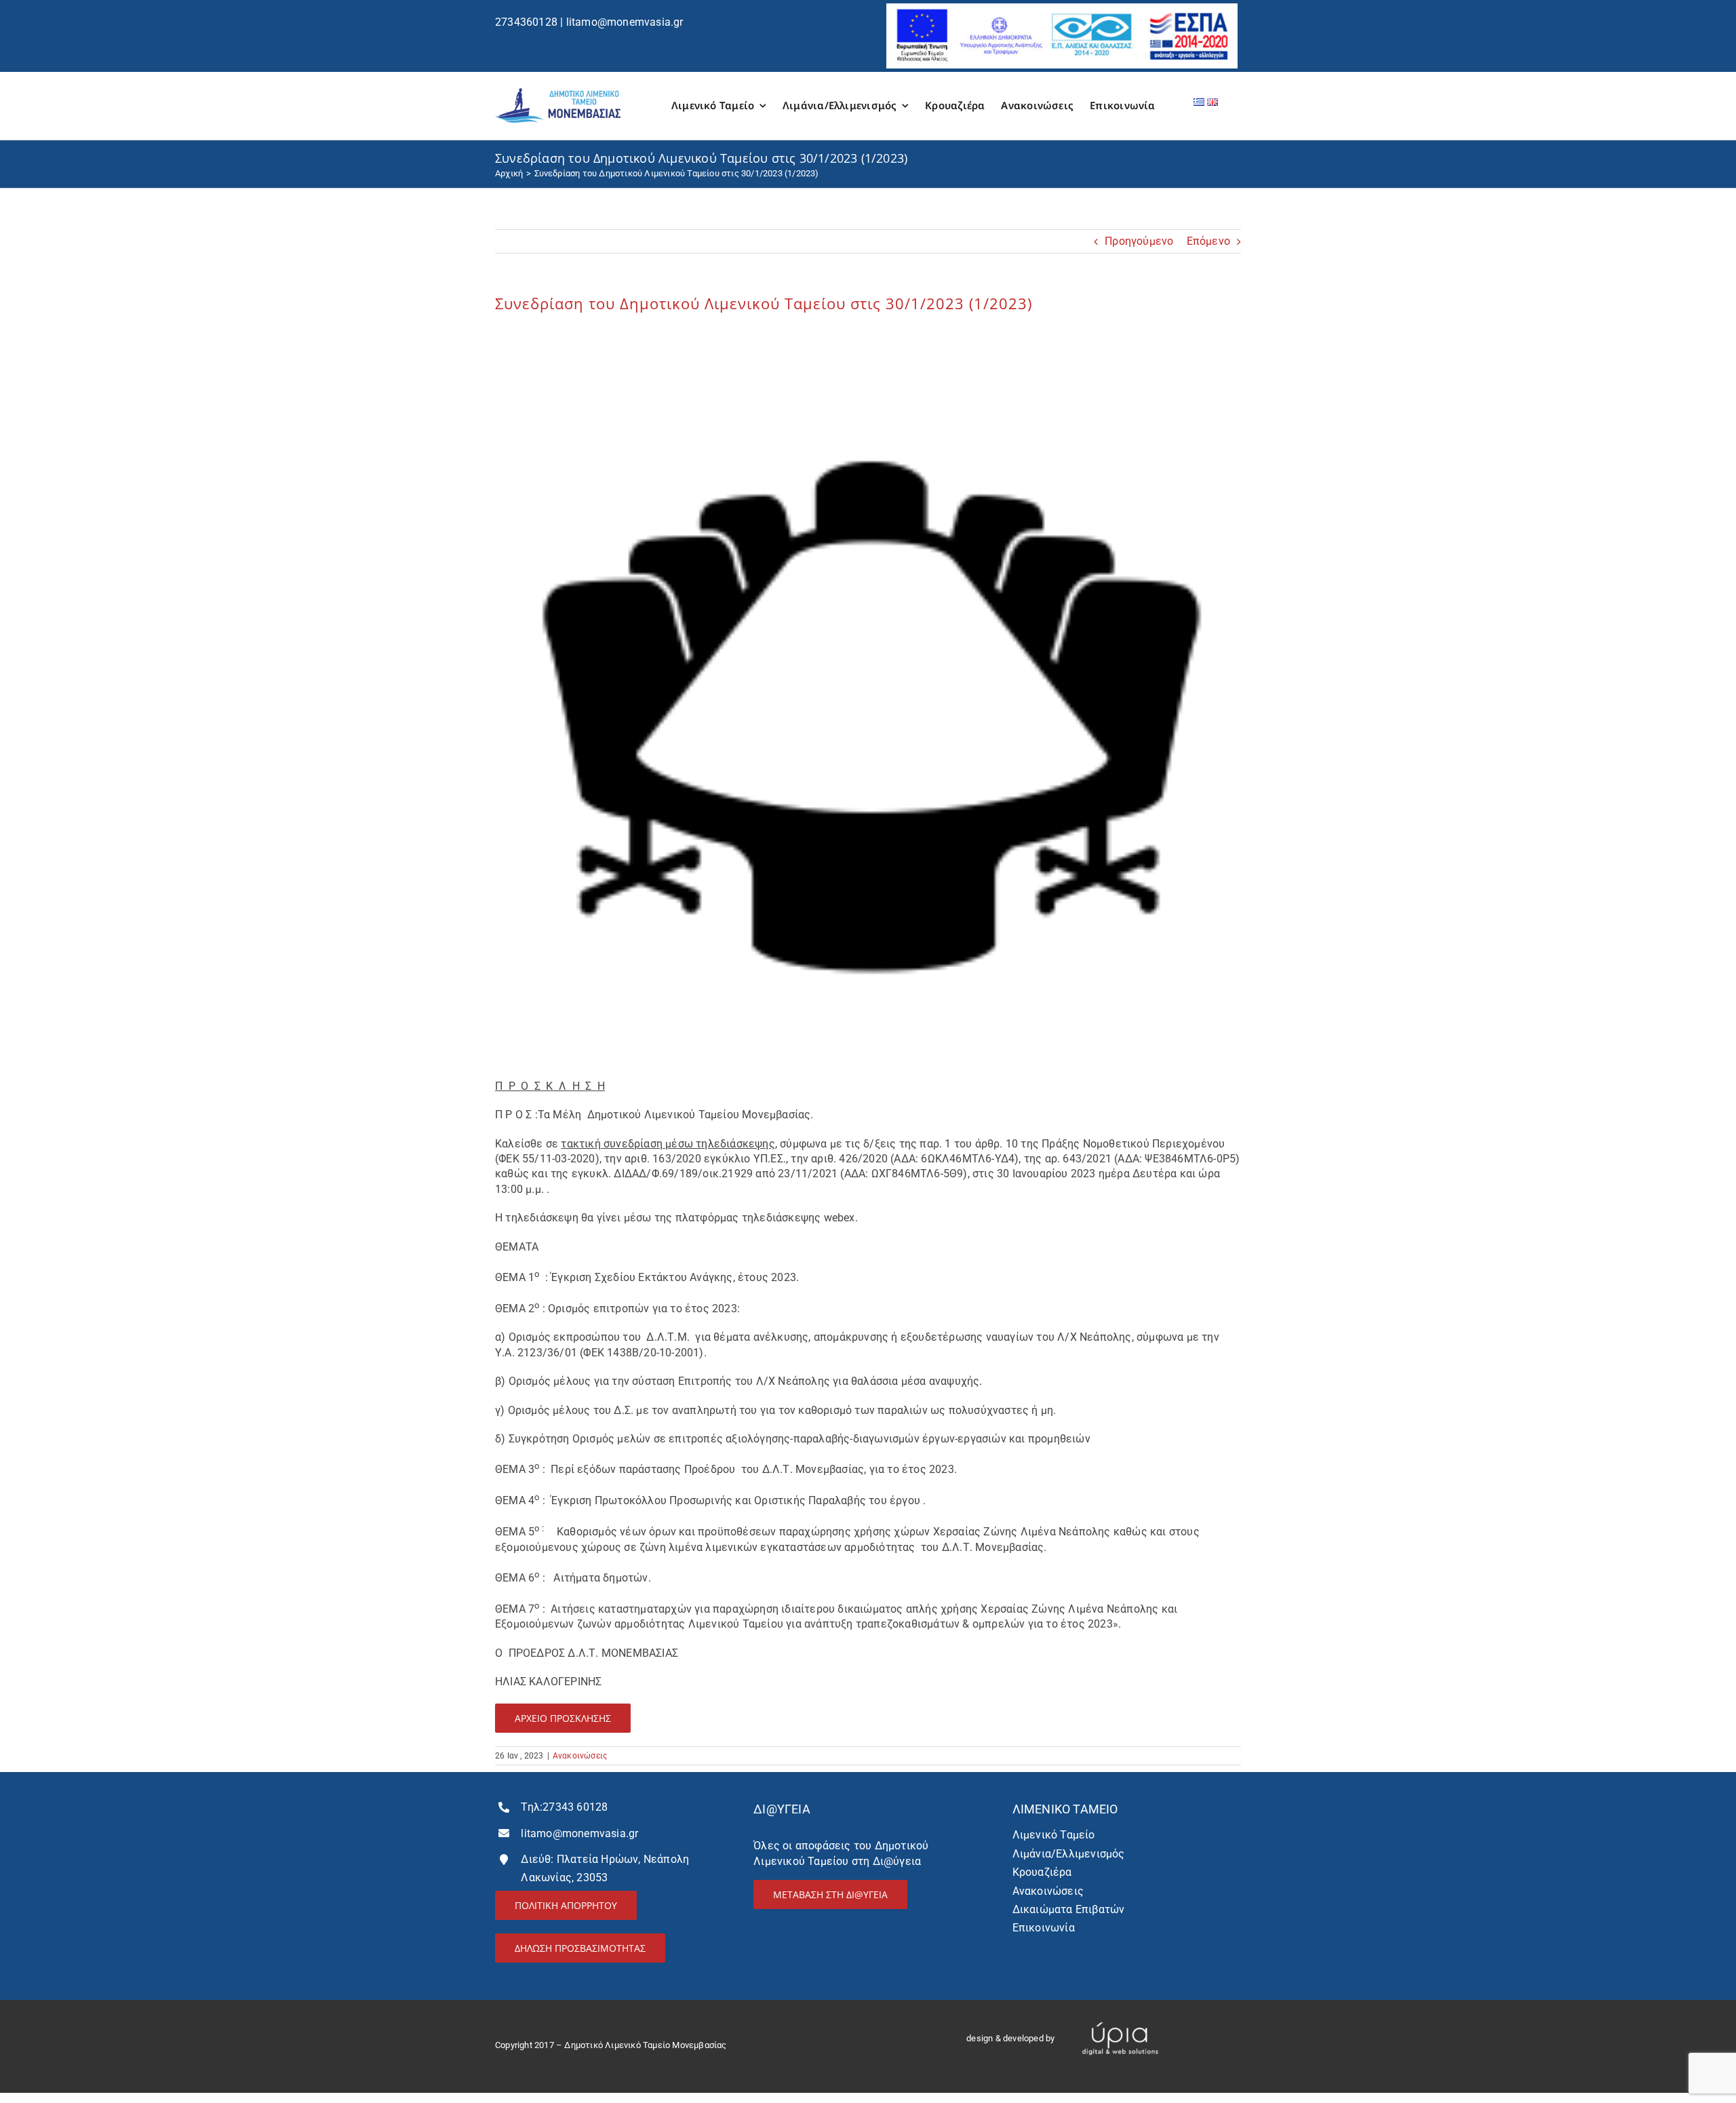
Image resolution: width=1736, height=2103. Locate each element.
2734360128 (526, 22)
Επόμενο (1208, 241)
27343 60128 (575, 1807)
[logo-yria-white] (1120, 2017)
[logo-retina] (558, 93)
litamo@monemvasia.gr (625, 22)
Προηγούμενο (1139, 241)
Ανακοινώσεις (580, 1756)
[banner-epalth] (1062, 8)
